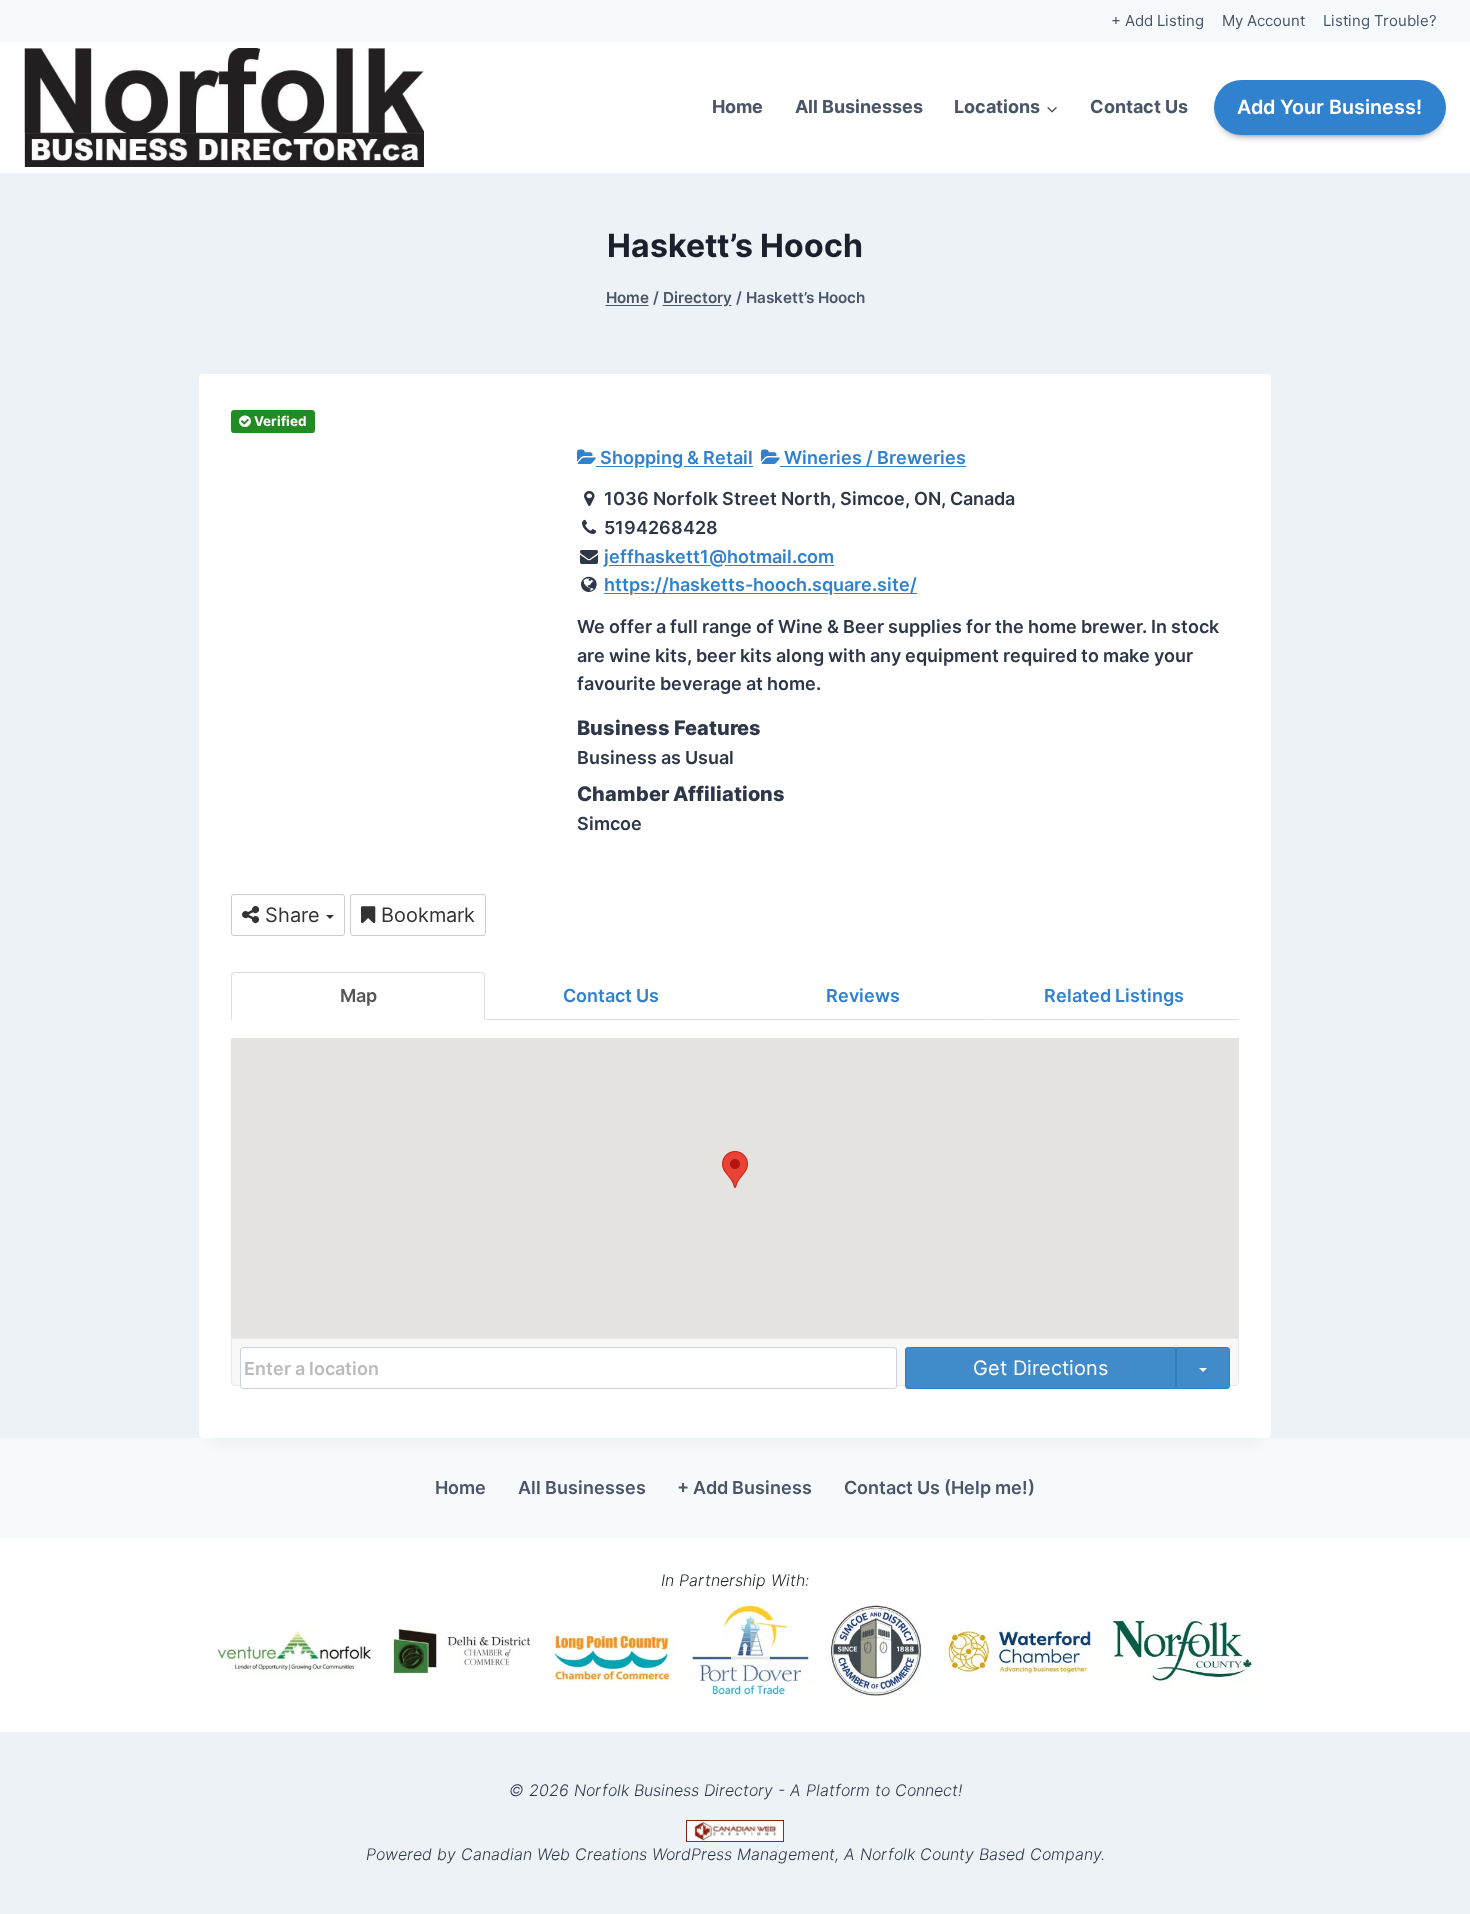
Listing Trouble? (1380, 20)
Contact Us (1139, 106)
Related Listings (1114, 995)
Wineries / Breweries (873, 457)
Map (358, 995)
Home (737, 106)
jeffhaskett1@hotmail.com (719, 556)
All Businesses (859, 106)
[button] (735, 1169)
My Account (1263, 20)
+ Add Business (744, 1487)
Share (292, 915)
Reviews (863, 995)
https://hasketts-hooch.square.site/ (760, 584)
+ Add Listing (1157, 20)
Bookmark (425, 915)
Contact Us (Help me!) (939, 1487)
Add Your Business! (1329, 107)
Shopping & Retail (674, 457)
